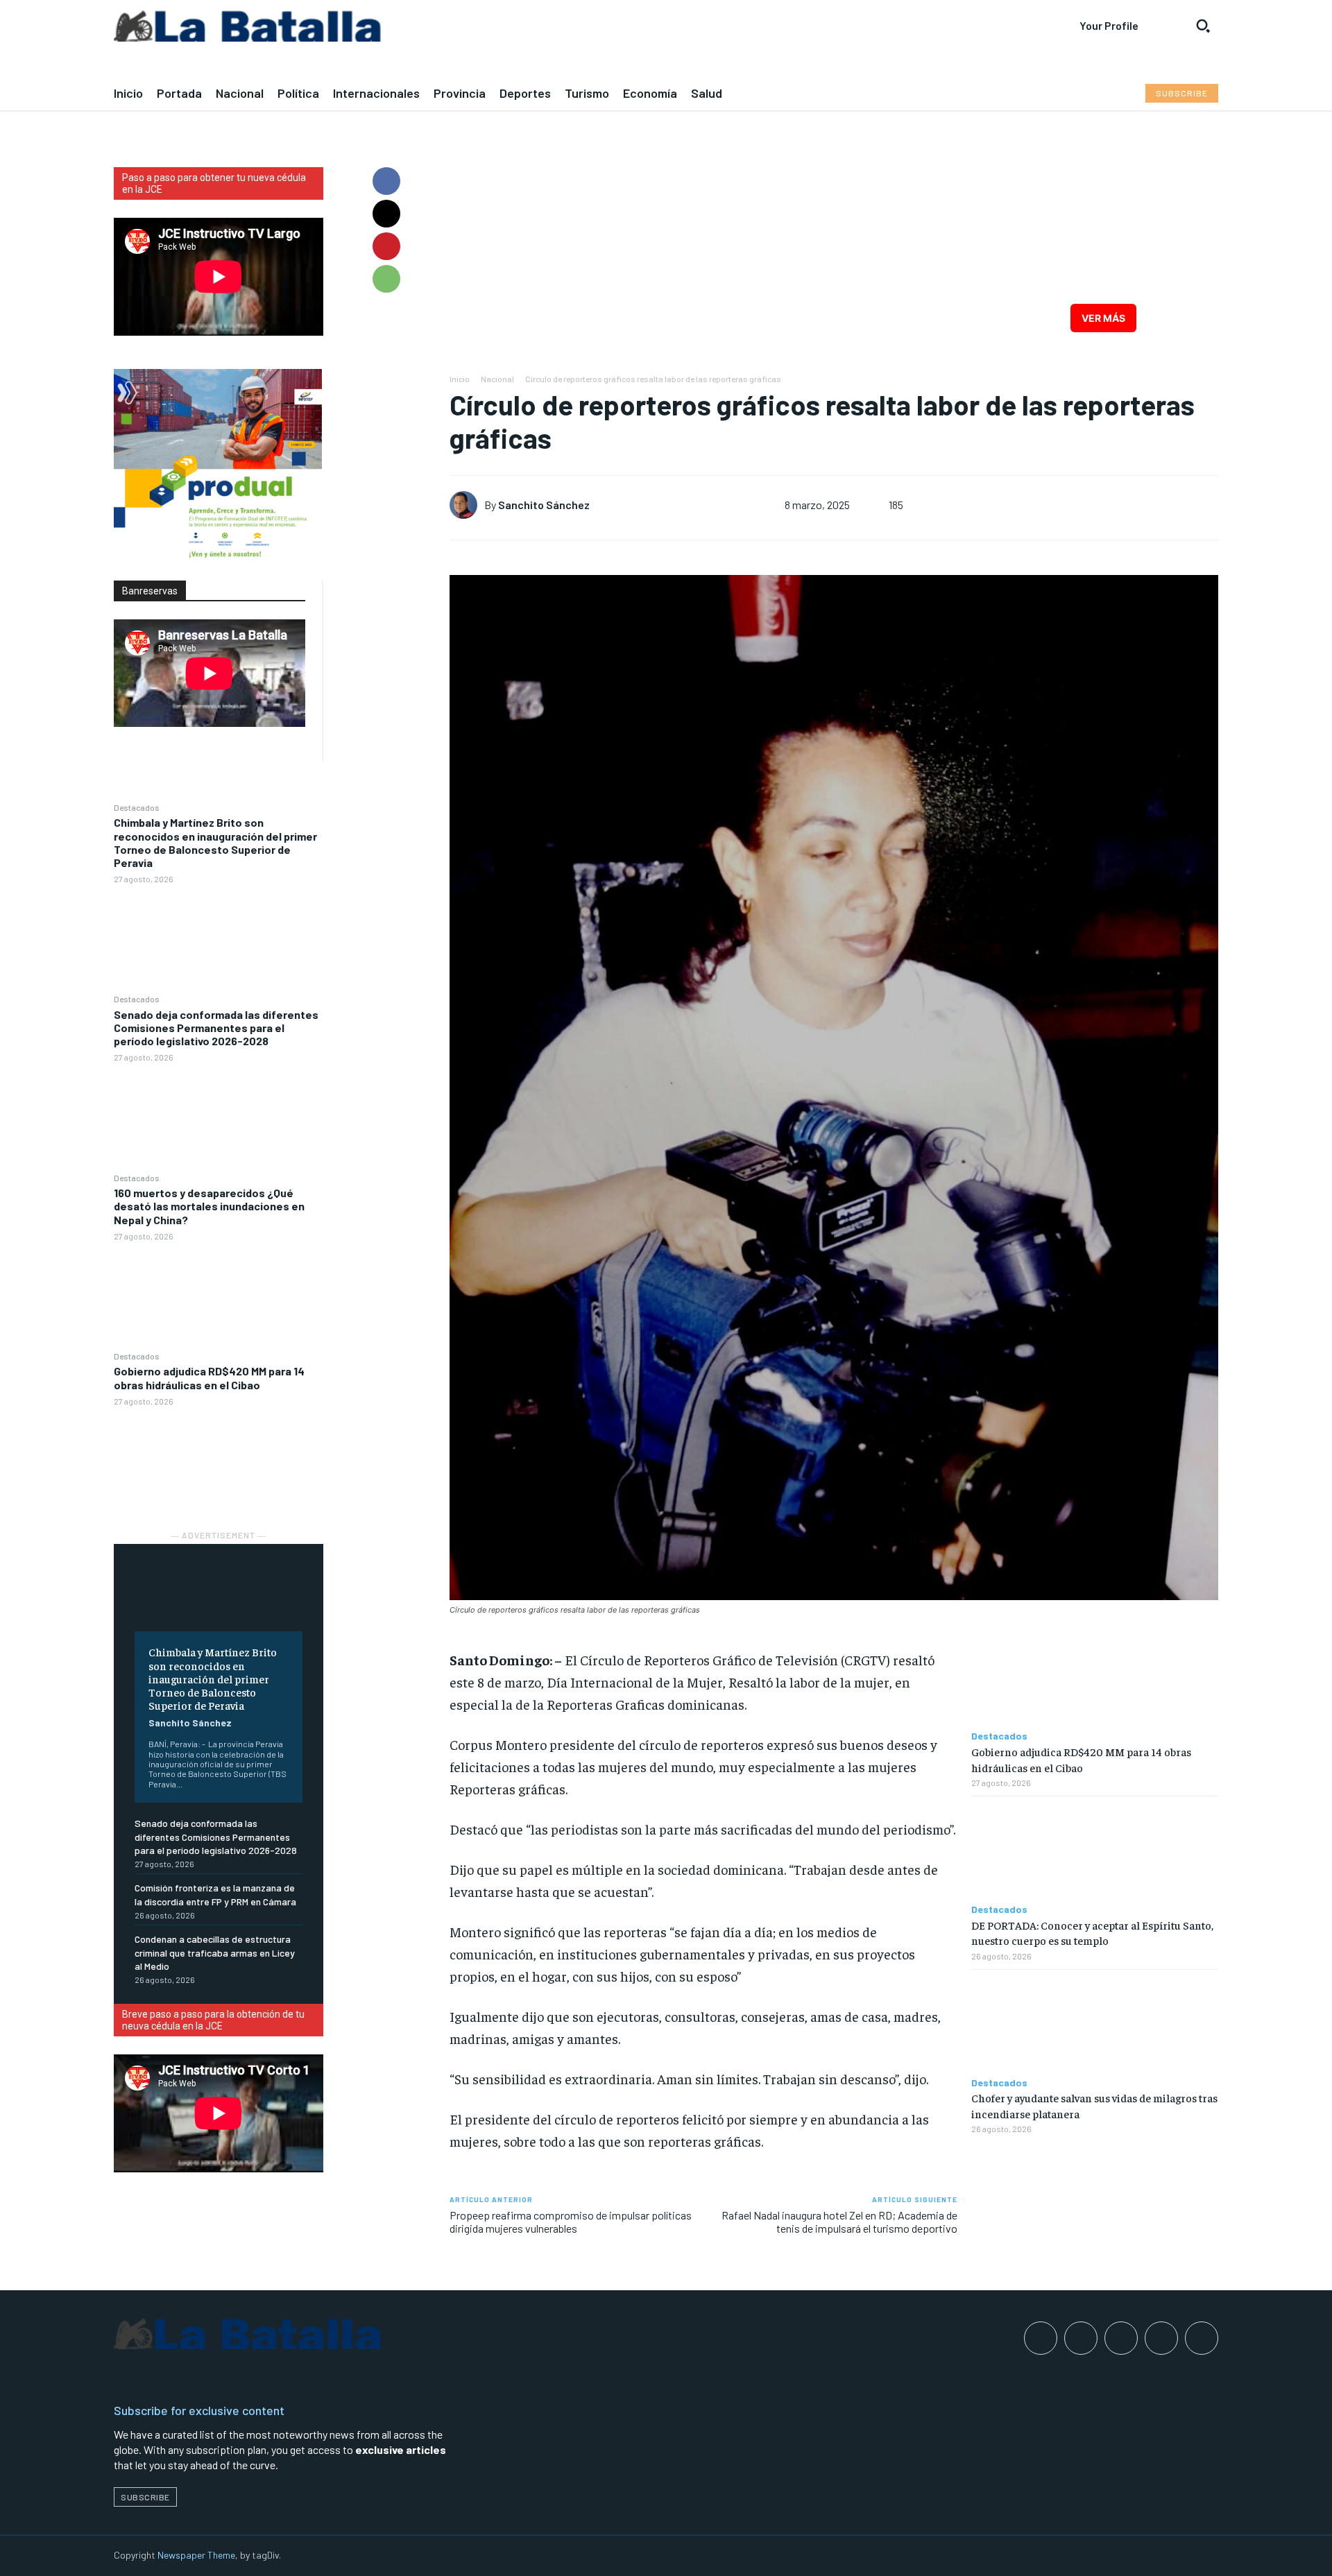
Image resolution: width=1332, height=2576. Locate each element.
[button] (1203, 26)
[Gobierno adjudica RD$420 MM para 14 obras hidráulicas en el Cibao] (219, 1460)
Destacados (137, 807)
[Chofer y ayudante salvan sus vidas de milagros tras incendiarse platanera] (1095, 2024)
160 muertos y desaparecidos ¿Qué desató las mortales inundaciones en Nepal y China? (209, 1206)
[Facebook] (386, 181)
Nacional (497, 379)
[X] (386, 214)
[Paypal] (1121, 2338)
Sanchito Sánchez (190, 1723)
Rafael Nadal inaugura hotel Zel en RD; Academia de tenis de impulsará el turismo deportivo (839, 2222)
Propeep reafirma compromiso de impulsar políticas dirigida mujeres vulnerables (571, 2222)
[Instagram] (1081, 2338)
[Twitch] (1161, 2338)
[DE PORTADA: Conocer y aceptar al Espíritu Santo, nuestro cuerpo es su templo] (1095, 1850)
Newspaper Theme (196, 2555)
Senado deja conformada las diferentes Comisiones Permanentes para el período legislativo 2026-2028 (216, 1028)
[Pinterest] (386, 246)
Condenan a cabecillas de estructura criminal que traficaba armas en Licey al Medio (215, 1952)
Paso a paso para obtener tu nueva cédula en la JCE (214, 183)
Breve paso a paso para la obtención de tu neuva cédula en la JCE (213, 2020)
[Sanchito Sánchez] (467, 505)
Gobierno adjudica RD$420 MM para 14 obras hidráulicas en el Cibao (209, 1377)
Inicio (460, 379)
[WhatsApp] (386, 279)
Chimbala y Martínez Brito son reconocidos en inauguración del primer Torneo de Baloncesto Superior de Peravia (215, 842)
